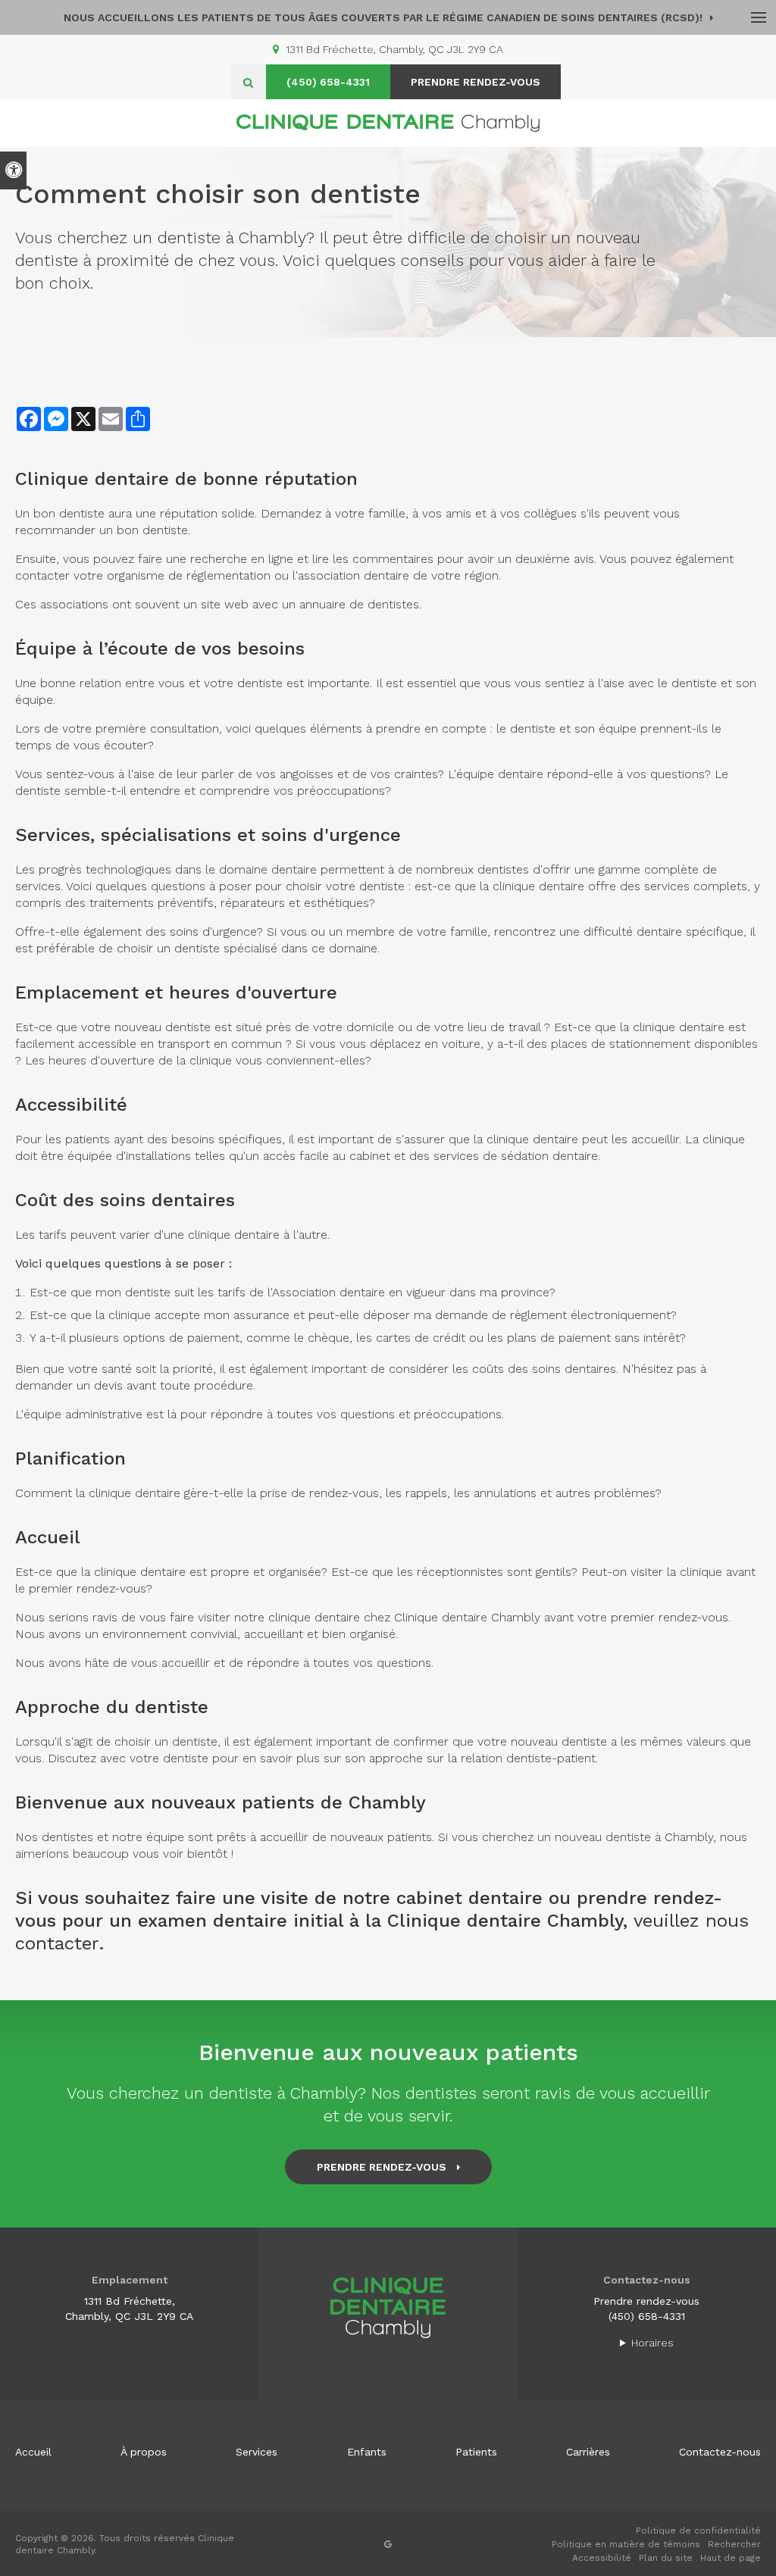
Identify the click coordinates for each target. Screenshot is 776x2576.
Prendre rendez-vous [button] (476, 82)
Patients (476, 2452)
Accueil (33, 2452)
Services (257, 2452)
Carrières (588, 2452)
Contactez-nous (720, 2452)
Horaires (652, 2343)
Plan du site (666, 2558)
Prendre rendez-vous (646, 2301)
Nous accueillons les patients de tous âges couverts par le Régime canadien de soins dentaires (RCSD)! (383, 17)
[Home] (388, 123)
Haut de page (731, 2558)
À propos (144, 2452)
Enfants (367, 2452)
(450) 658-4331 (328, 82)
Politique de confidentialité (698, 2531)
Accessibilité (602, 2558)
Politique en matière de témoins (626, 2544)
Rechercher (734, 2544)
